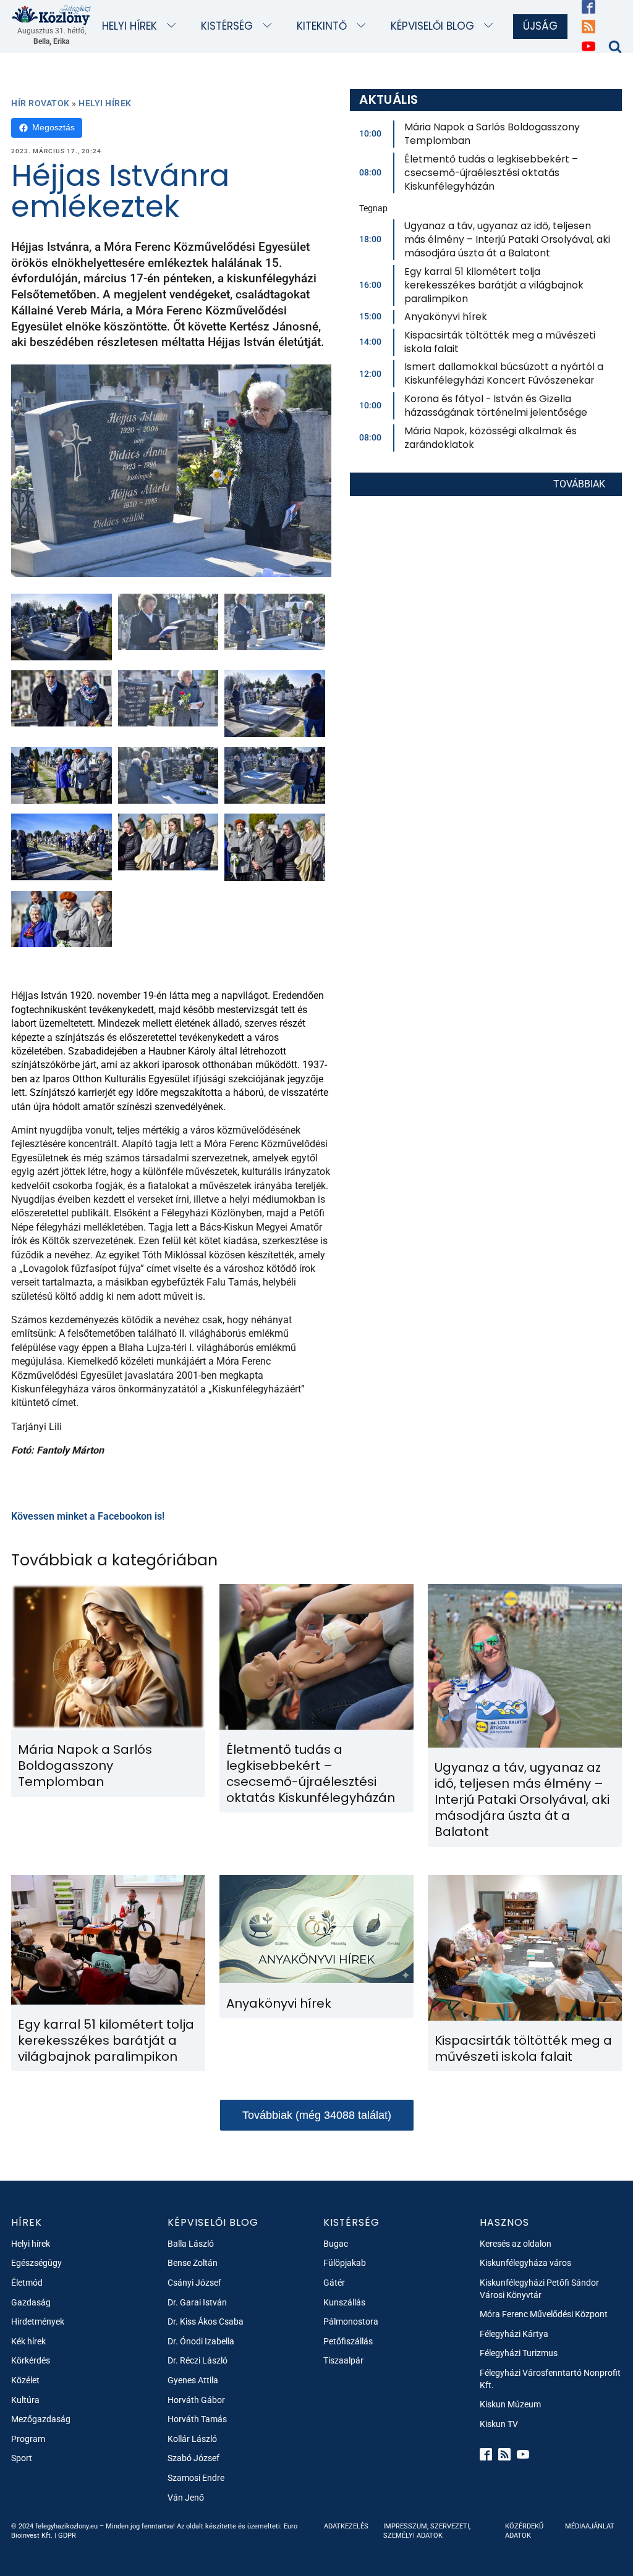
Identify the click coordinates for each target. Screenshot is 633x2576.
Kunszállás (344, 2302)
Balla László (191, 2244)
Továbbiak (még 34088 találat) (317, 2115)
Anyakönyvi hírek (446, 317)
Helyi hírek (130, 26)
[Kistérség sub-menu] (270, 26)
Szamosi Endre (196, 2478)
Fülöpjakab (345, 2263)
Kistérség (227, 26)
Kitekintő (322, 26)
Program (28, 2439)
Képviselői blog (432, 26)
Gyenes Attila (193, 2380)
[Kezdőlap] (52, 15)
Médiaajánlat (590, 2526)
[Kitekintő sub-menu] (364, 26)
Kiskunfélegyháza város (525, 2263)
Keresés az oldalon (516, 2244)
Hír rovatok (40, 103)
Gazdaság (31, 2302)
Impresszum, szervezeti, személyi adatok (427, 2531)
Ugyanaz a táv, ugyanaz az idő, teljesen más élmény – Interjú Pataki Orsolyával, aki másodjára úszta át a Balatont (507, 239)
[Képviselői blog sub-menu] (491, 26)
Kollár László (192, 2439)
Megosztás (53, 127)
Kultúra (25, 2400)
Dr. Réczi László (198, 2360)
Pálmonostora (351, 2321)
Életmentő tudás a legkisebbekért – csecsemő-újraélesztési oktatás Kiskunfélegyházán (491, 173)
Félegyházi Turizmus (519, 2353)
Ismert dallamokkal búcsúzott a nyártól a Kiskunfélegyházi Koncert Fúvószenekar (504, 373)
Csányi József (194, 2283)
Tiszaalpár (343, 2360)
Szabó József (193, 2458)
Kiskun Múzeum (510, 2404)
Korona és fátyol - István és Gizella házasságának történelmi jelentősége (496, 406)
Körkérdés (31, 2360)
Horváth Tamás (197, 2419)
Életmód (27, 2283)
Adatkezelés (346, 2526)
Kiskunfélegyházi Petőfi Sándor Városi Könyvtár (539, 2289)
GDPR (67, 2536)
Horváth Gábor (196, 2400)
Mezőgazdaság (41, 2419)
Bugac (336, 2244)
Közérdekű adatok (524, 2531)
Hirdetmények (38, 2321)
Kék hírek (28, 2341)
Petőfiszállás (348, 2341)
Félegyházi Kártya (514, 2334)
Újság (540, 26)
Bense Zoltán (193, 2263)
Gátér (334, 2283)
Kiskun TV (499, 2424)
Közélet (25, 2380)
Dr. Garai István (197, 2302)
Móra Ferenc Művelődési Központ (544, 2314)
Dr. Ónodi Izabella (201, 2341)
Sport (22, 2458)
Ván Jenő (186, 2498)
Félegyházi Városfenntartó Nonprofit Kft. (550, 2379)
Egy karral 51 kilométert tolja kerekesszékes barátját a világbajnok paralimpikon (494, 285)
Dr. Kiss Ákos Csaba (206, 2321)
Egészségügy (36, 2263)
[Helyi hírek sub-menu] (174, 26)
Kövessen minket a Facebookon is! (88, 1516)
